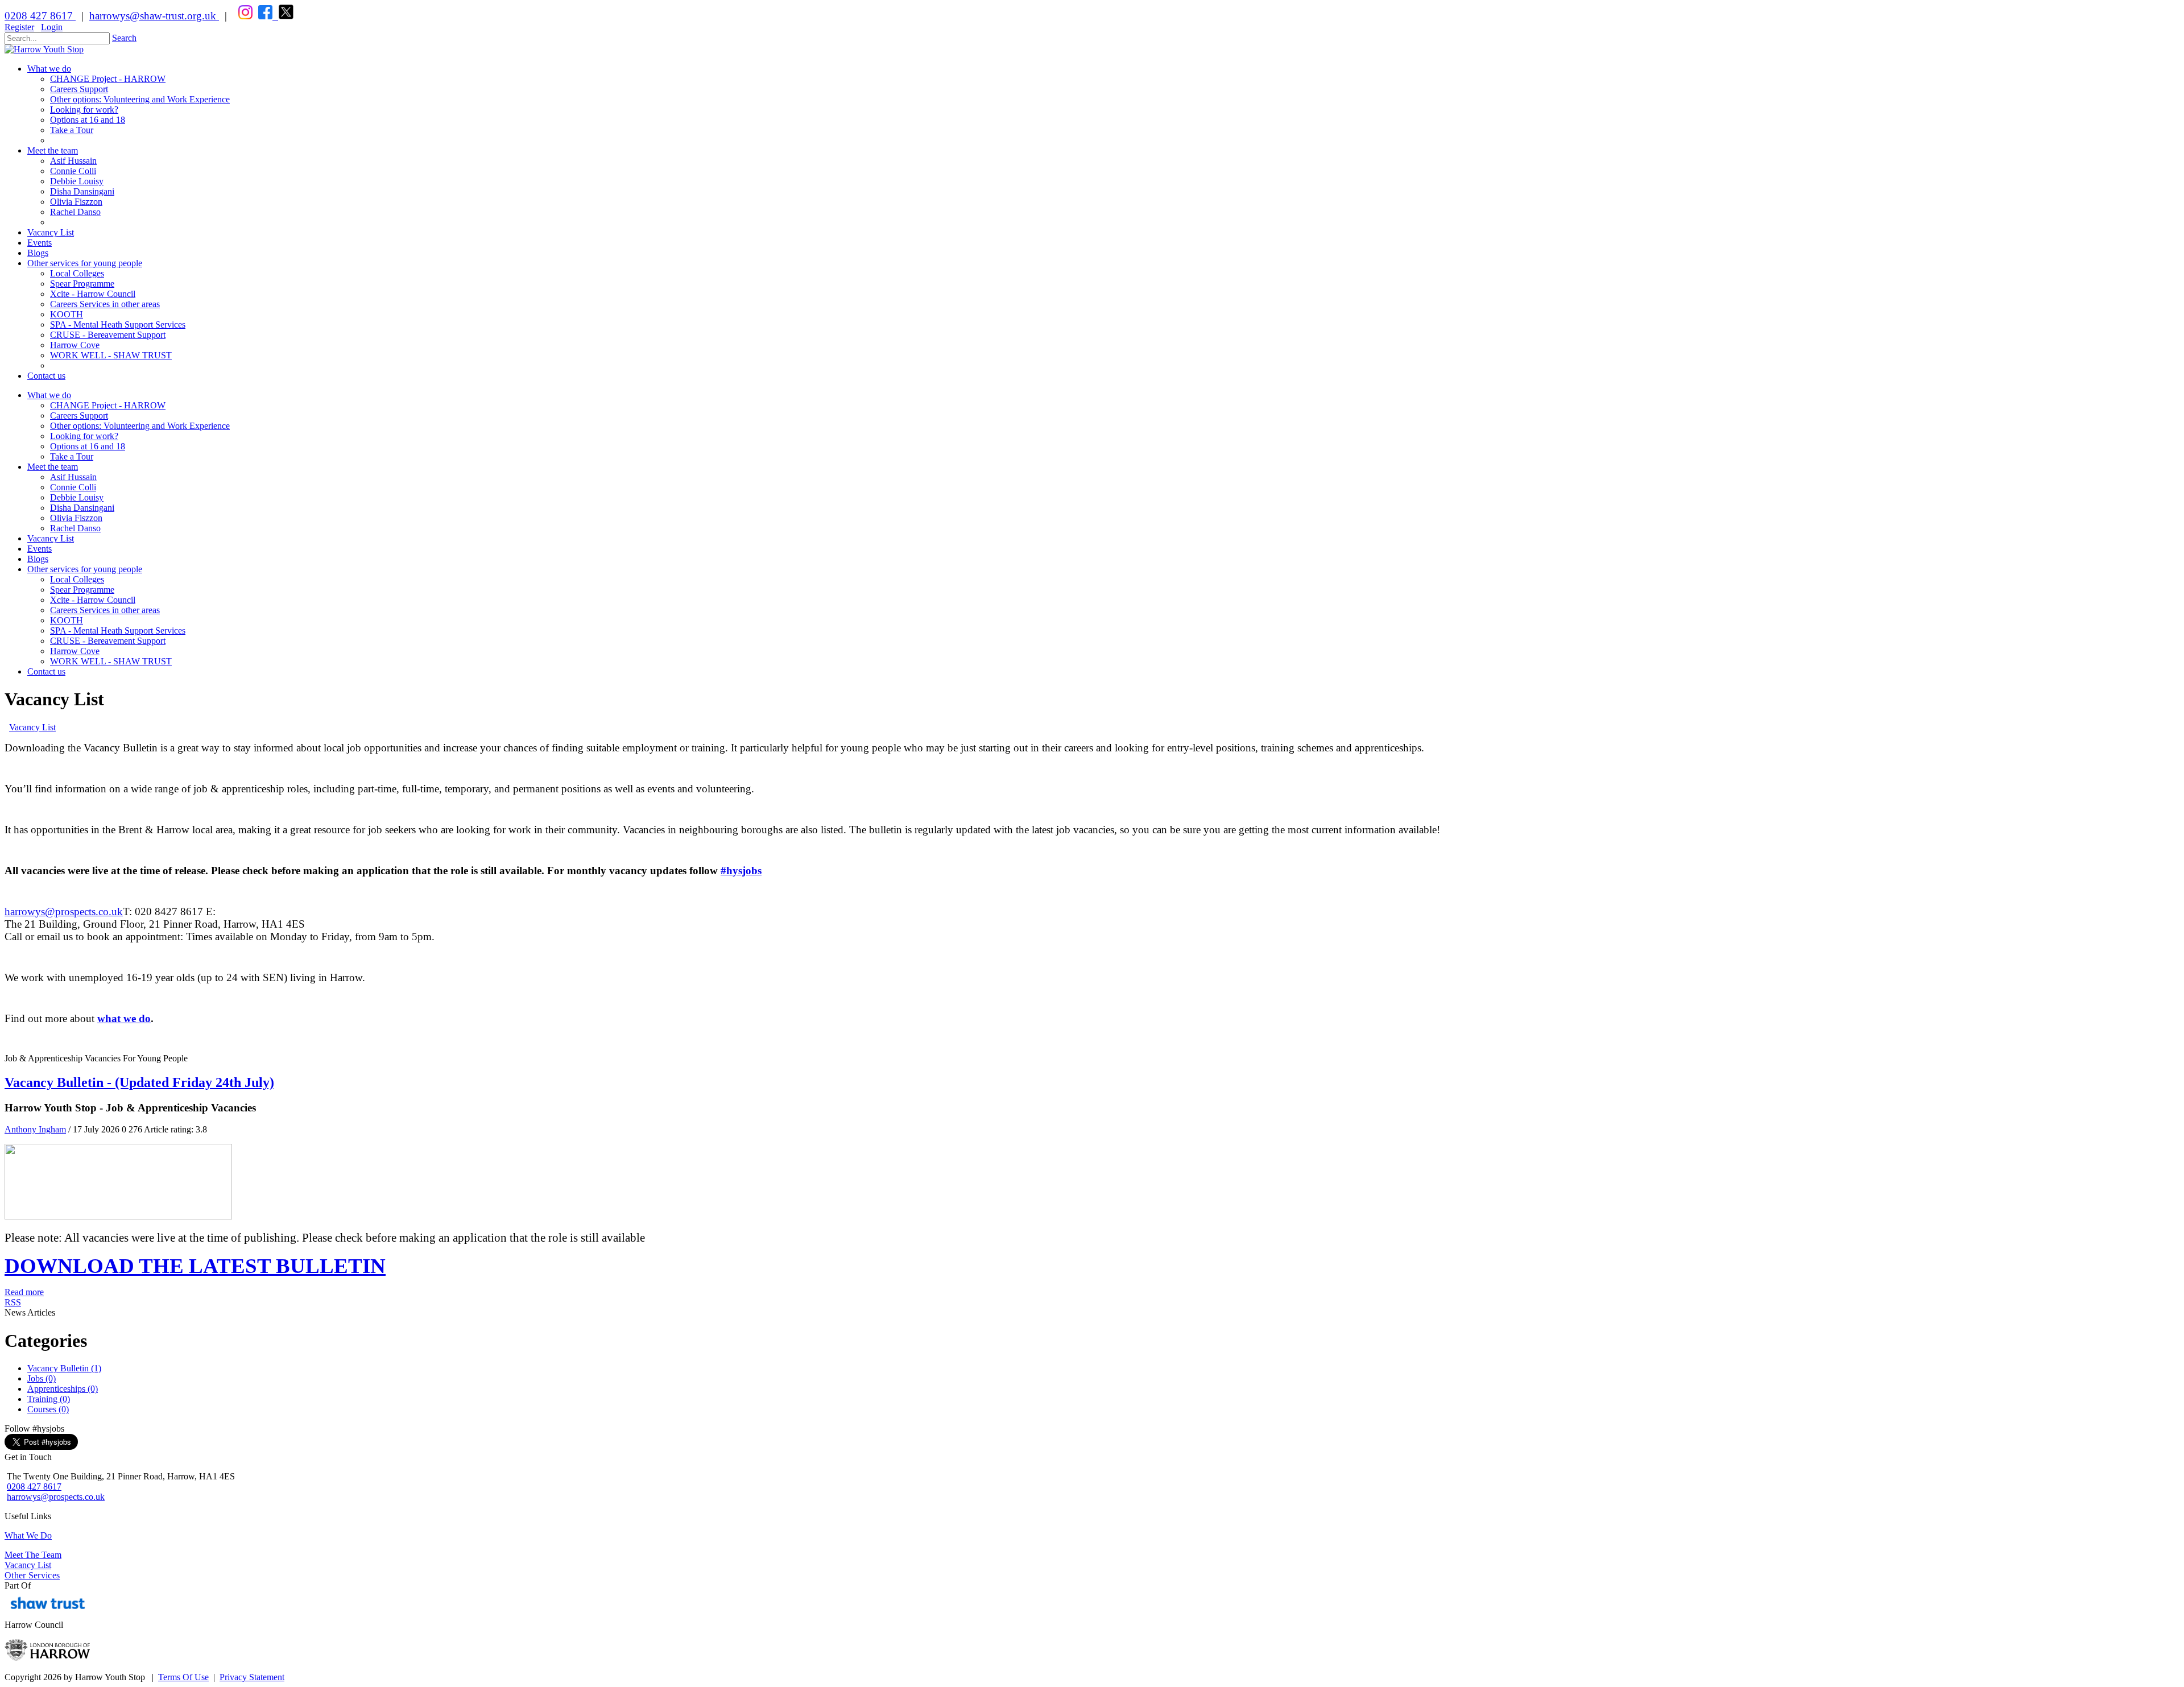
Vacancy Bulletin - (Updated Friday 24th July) (139, 1082)
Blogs (38, 559)
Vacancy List (51, 538)
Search (124, 38)
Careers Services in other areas (105, 610)
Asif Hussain (73, 477)
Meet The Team (33, 1555)
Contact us (46, 671)
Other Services (32, 1575)
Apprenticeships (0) (63, 1389)
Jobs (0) (42, 1378)
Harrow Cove (75, 651)
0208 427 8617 (40, 16)
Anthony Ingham (35, 1129)
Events (40, 549)
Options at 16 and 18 (88, 446)
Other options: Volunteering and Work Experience (140, 426)
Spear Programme (82, 590)
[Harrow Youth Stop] (44, 49)
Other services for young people (85, 569)
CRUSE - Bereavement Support (108, 641)
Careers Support (79, 415)
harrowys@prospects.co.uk (64, 911)
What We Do (28, 1535)
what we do (124, 1018)
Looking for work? (84, 436)
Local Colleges (77, 579)
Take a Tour (72, 456)
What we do (49, 395)
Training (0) (49, 1399)
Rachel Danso (75, 528)
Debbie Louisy (77, 497)
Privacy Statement (252, 1677)
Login (52, 27)
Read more (24, 1292)
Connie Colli (73, 487)
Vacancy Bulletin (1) (64, 1368)
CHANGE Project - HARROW (108, 405)
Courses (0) (48, 1409)
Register (19, 27)
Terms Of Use (183, 1677)
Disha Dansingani (82, 508)
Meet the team (53, 467)
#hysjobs (741, 871)
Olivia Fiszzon (76, 518)
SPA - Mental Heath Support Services (118, 630)
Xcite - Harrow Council (93, 600)
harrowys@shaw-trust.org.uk (153, 16)
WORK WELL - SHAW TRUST (111, 661)
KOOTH (67, 620)
